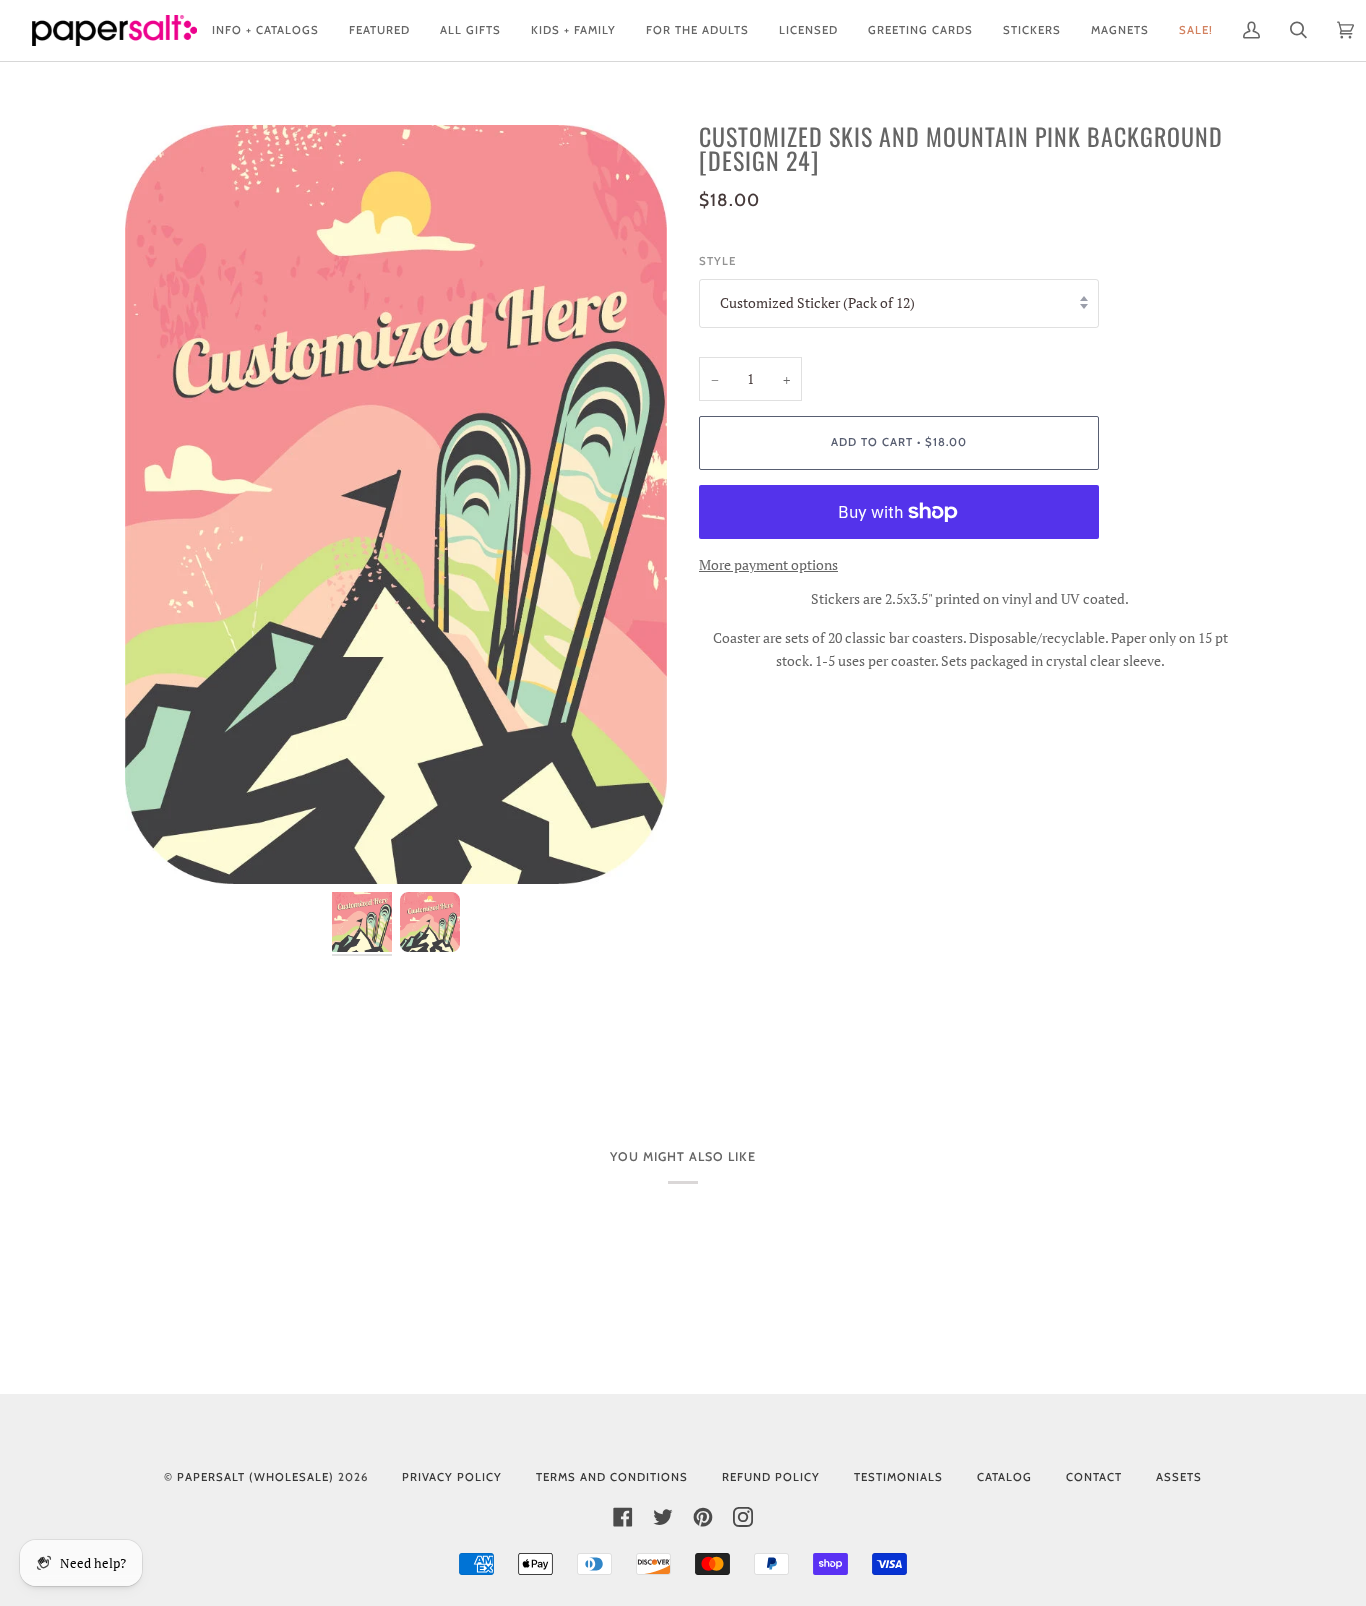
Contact (1094, 1477)
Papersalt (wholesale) (255, 1477)
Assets (1179, 1477)
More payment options (768, 564)
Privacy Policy (452, 1477)
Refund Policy (771, 1477)
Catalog (1004, 1477)
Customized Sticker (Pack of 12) (817, 302)
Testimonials (898, 1477)
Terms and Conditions (612, 1477)
